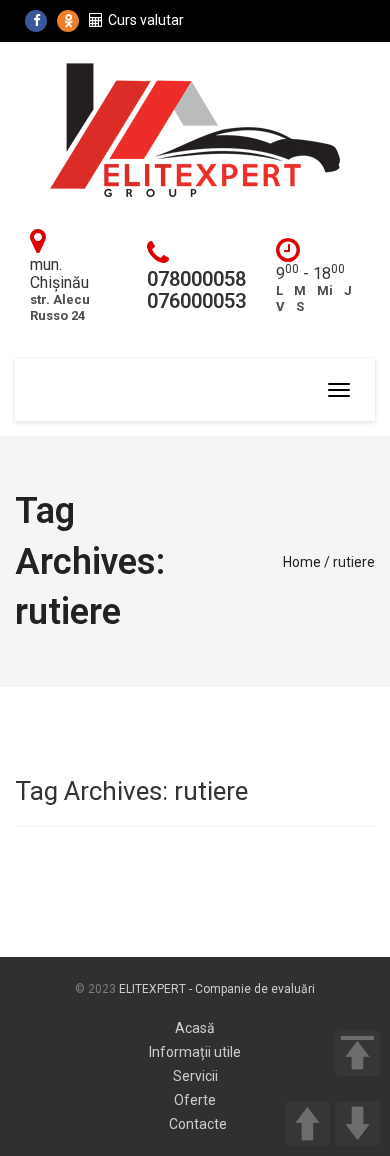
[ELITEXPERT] (195, 129)
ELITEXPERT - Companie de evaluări (217, 989)
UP (307, 1123)
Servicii (195, 1076)
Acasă (195, 1028)
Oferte (195, 1100)
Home (302, 562)
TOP (357, 1053)
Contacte (198, 1124)
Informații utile (195, 1052)
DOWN (357, 1123)
